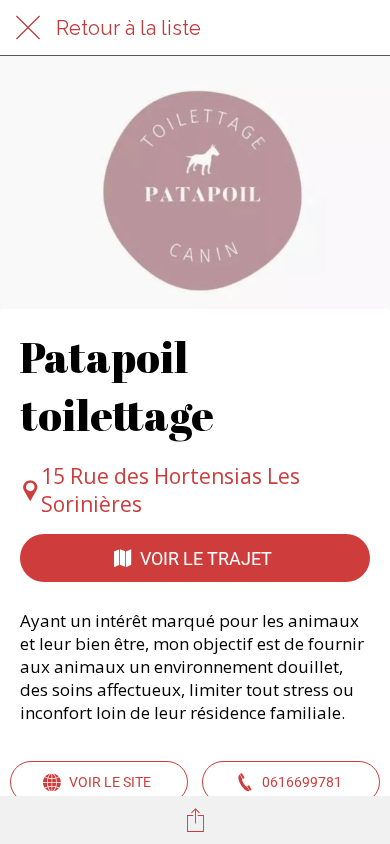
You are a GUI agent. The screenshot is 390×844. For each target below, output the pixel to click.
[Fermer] (28, 28)
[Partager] (195, 820)
